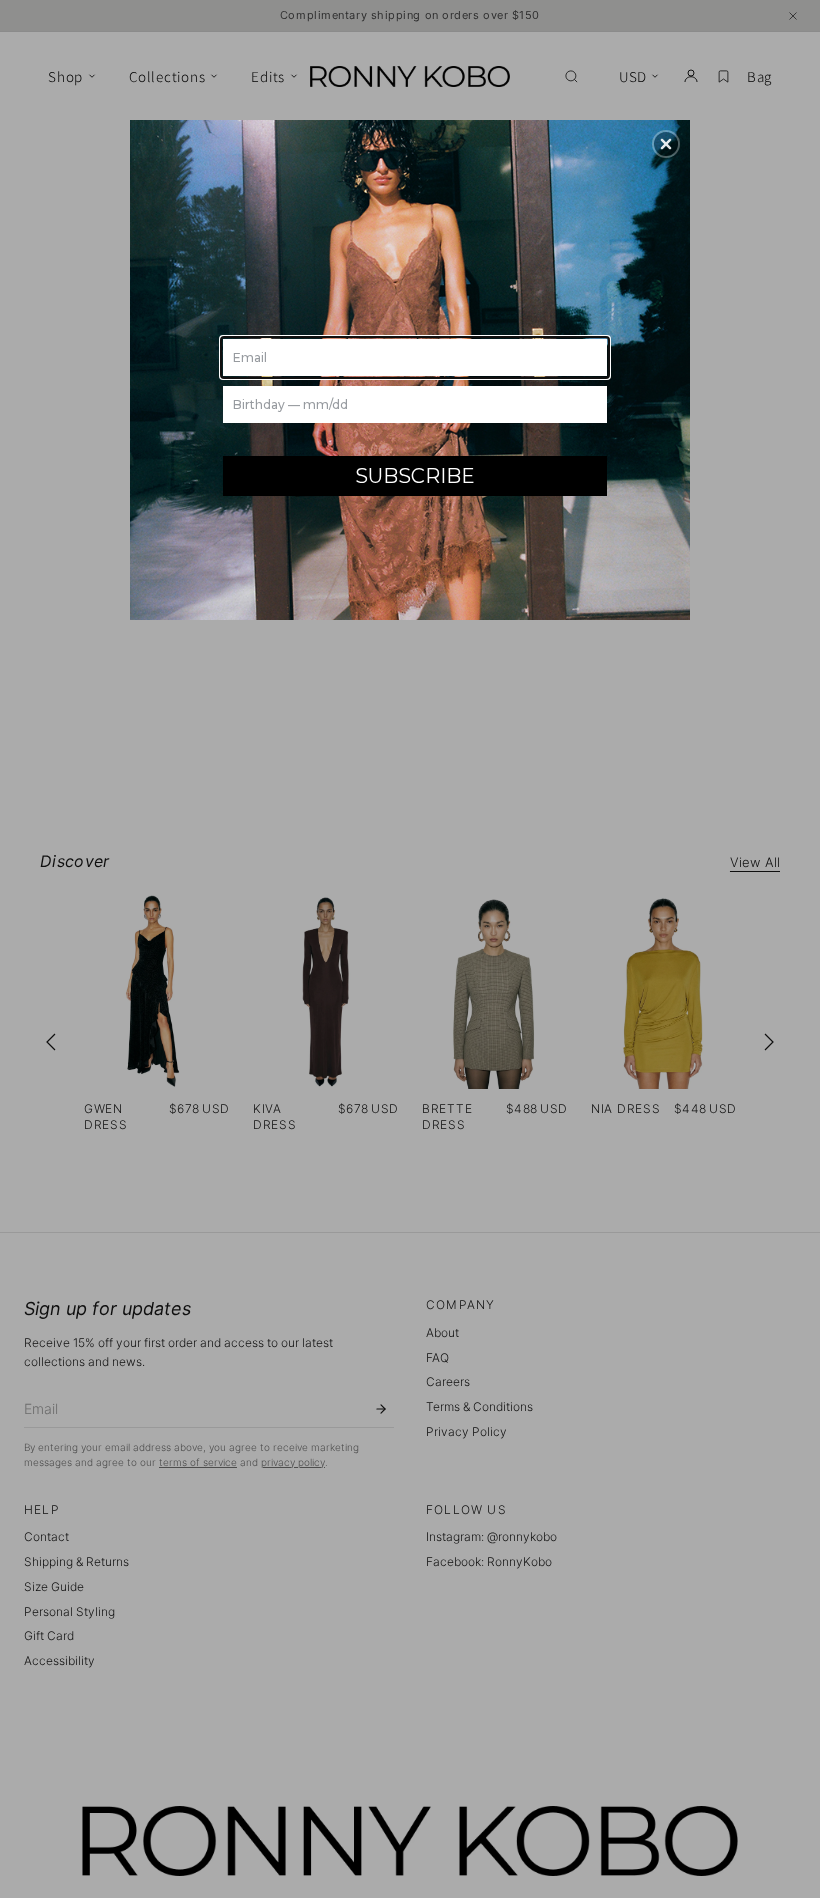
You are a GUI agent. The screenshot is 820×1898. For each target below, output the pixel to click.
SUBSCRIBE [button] (415, 476)
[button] (666, 144)
